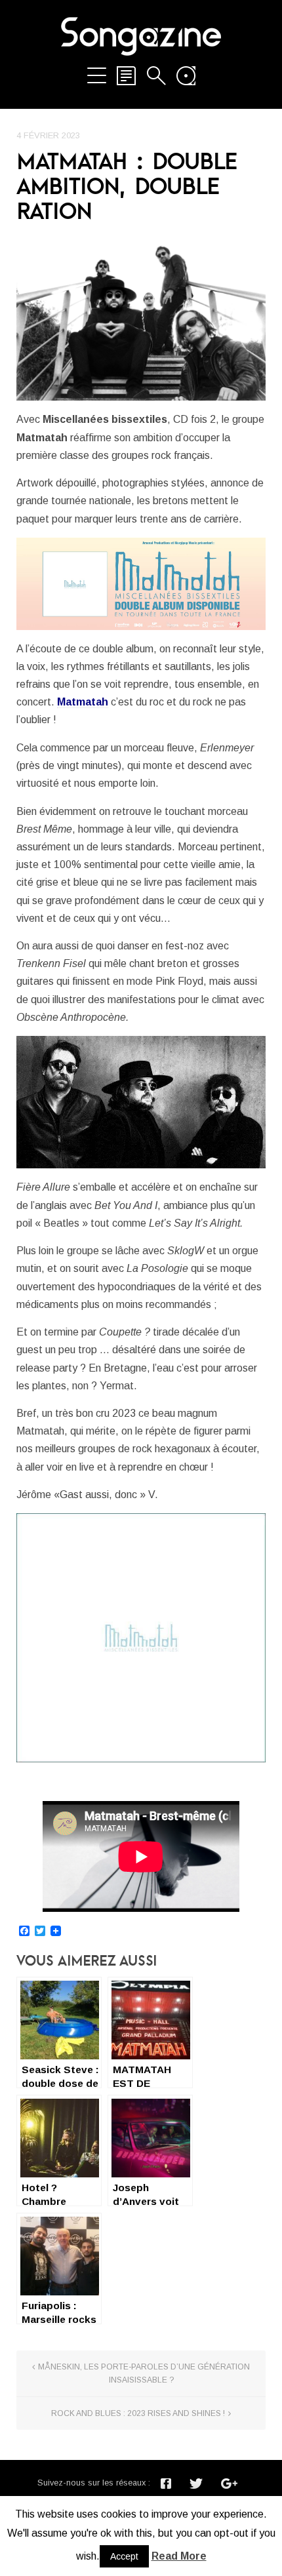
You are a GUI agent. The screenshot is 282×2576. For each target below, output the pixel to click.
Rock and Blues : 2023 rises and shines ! (138, 2413)
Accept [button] (124, 2556)
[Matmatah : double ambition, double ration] (141, 318)
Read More (179, 2556)
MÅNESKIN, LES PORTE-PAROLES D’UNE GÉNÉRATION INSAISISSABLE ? (144, 2373)
